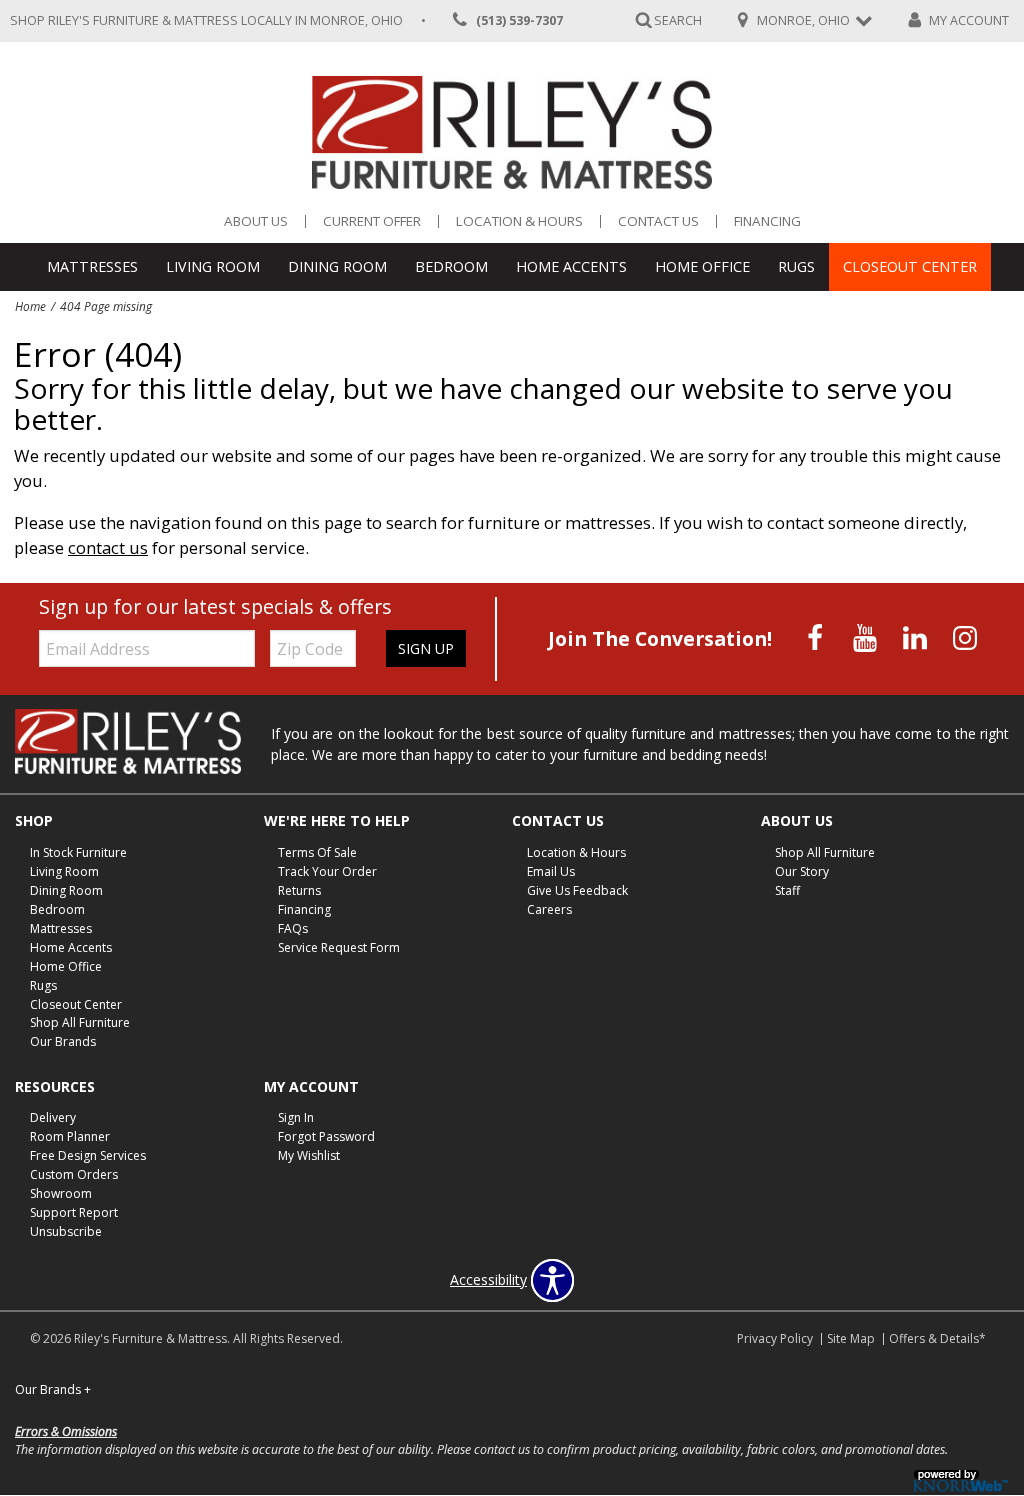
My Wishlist (309, 1155)
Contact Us (658, 221)
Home (30, 306)
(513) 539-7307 (519, 20)
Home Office (702, 266)
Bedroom (451, 266)
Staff (787, 890)
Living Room (213, 266)
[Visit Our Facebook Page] (817, 637)
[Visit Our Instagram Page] (965, 637)
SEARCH (678, 19)
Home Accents (571, 266)
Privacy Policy (775, 1338)
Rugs (796, 266)
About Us (256, 221)
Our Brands (63, 1041)
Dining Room (337, 266)
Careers (549, 909)
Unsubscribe (66, 1231)
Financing (767, 221)
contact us (108, 547)
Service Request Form (339, 947)
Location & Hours (519, 221)
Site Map (851, 1338)
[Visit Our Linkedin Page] (917, 637)
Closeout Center (910, 266)
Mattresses (92, 266)
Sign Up (426, 648)
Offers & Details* (937, 1338)
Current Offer (372, 221)
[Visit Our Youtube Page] (867, 637)
